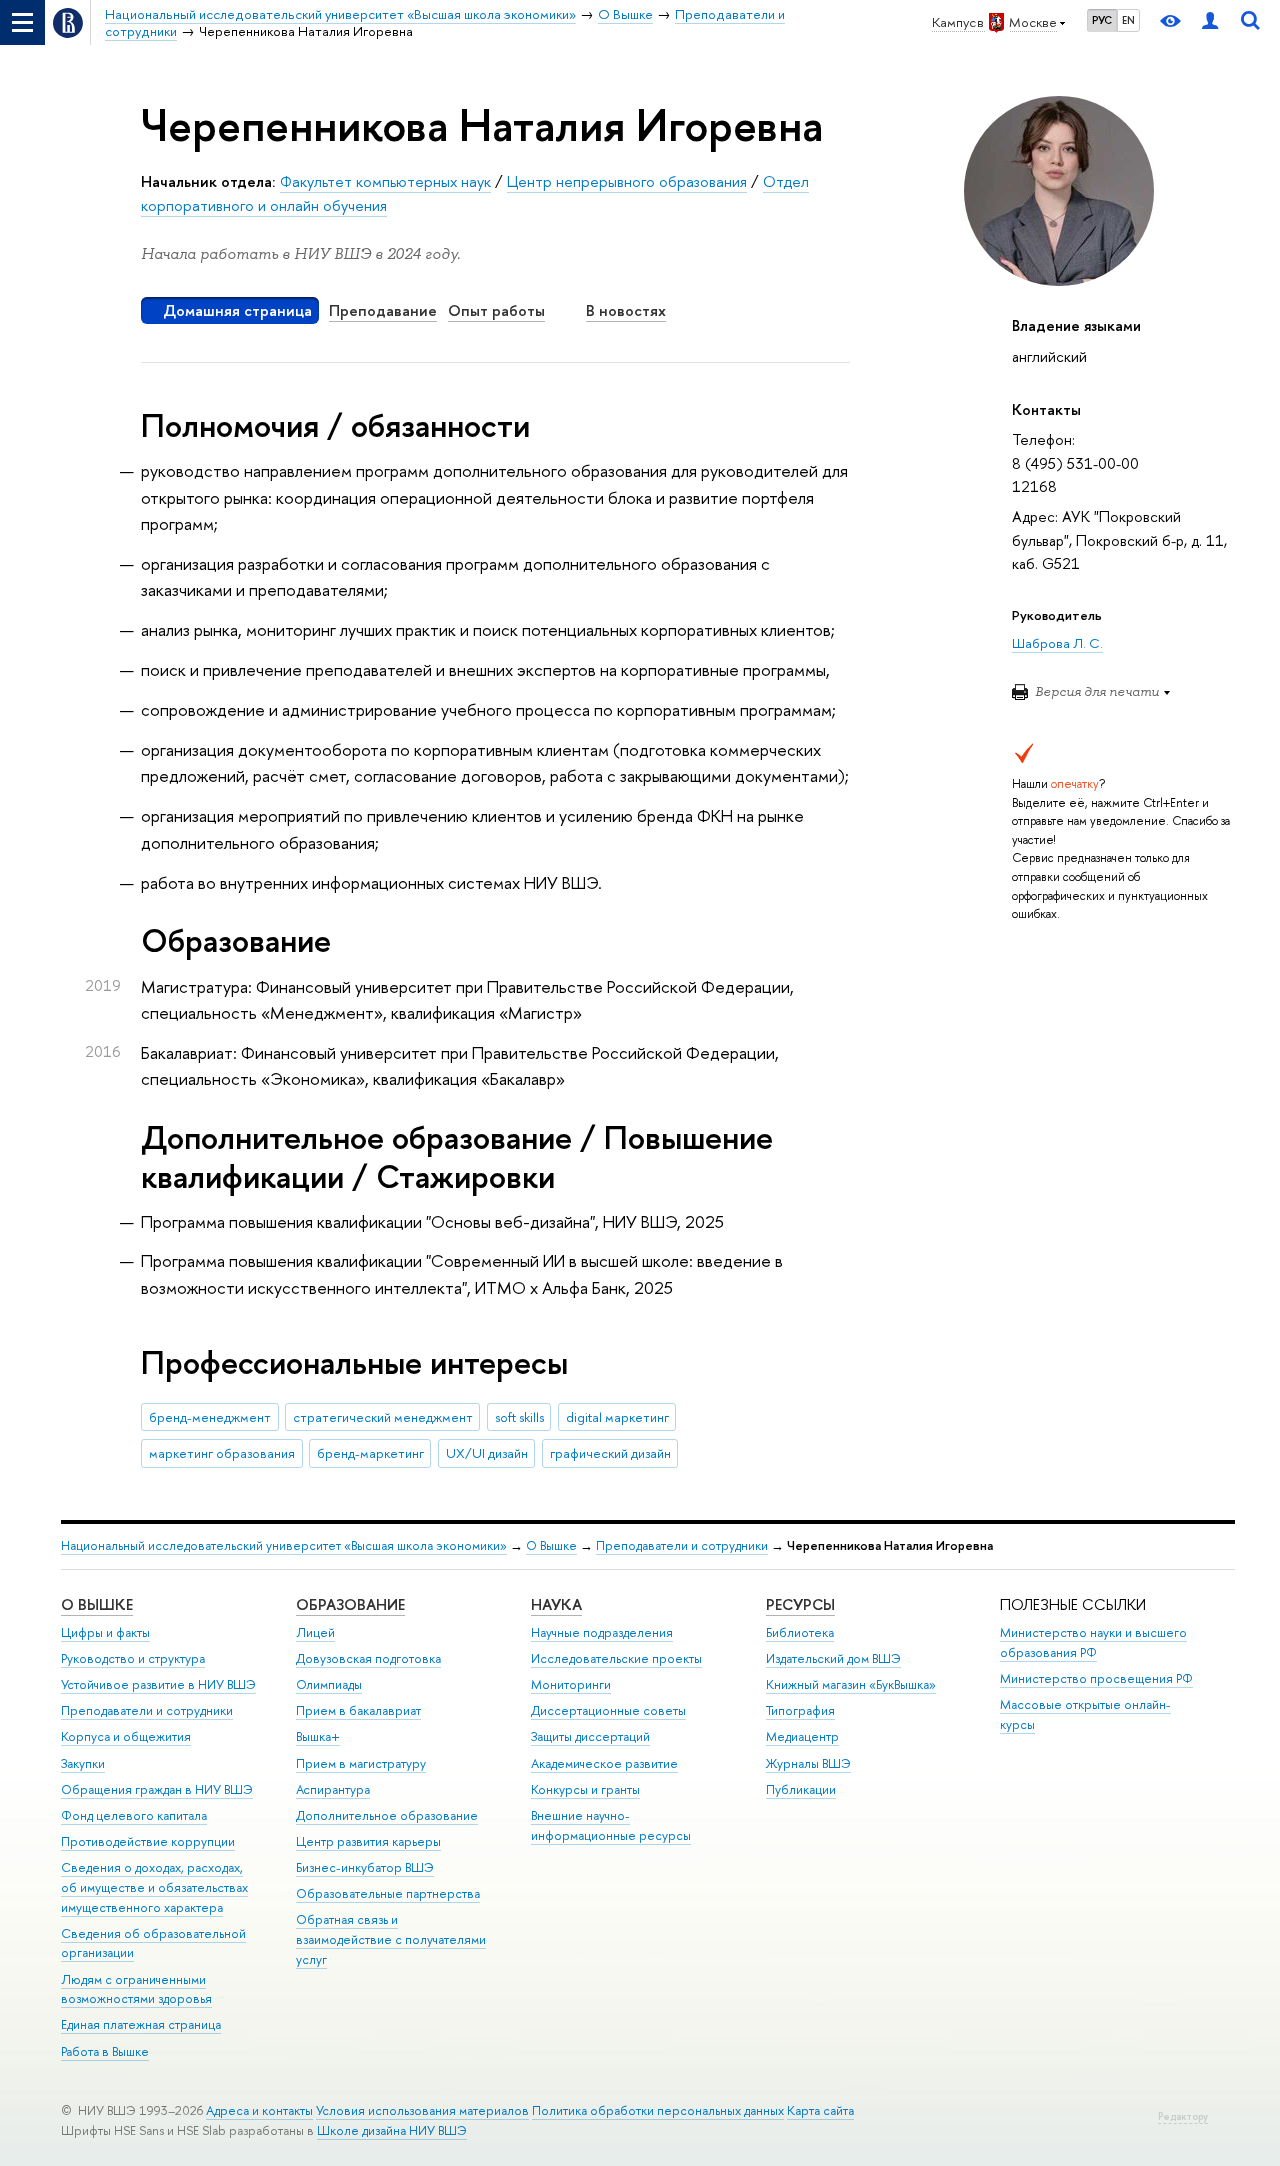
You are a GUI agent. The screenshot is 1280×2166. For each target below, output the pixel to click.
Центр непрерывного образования (627, 181)
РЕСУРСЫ (800, 1604)
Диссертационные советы (608, 1710)
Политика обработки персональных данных (658, 2110)
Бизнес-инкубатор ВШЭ (365, 1867)
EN (1128, 20)
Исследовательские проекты (616, 1658)
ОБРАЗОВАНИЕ (350, 1604)
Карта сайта (820, 2110)
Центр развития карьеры (368, 1841)
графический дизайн (610, 1453)
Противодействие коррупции (148, 1841)
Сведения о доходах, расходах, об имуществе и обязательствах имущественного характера (154, 1887)
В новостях (626, 310)
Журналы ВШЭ (808, 1763)
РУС (1102, 20)
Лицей (315, 1632)
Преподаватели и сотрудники (682, 1545)
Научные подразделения (602, 1632)
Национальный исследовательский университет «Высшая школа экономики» (284, 1545)
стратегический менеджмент (383, 1417)
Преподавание (383, 310)
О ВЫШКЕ (97, 1604)
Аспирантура (333, 1789)
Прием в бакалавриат (358, 1710)
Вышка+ (318, 1736)
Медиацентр (802, 1736)
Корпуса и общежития (126, 1736)
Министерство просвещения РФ (1096, 1678)
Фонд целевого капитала (134, 1815)
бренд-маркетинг (370, 1453)
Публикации (801, 1789)
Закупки (83, 1763)
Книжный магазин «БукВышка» (851, 1684)
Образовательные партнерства (388, 1893)
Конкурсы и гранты (585, 1789)
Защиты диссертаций (590, 1736)
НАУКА (556, 1604)
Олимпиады (329, 1684)
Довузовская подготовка (368, 1658)
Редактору (1183, 2116)
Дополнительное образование (387, 1815)
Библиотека (800, 1632)
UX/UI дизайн (487, 1453)
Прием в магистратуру (361, 1763)
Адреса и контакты (259, 2110)
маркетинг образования (222, 1453)
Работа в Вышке (105, 2051)
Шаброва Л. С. (1057, 643)
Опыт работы (496, 310)
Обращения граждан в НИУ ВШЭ (157, 1789)
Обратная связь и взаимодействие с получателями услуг (391, 1939)
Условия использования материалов (422, 2110)
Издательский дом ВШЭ (833, 1658)
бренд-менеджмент (210, 1417)
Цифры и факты (105, 1632)
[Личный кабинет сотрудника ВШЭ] (1210, 22)
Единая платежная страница (141, 2024)
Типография (800, 1710)
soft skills (519, 1417)
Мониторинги (571, 1684)
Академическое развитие (604, 1763)
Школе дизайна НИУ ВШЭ (392, 2130)
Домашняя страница (237, 310)
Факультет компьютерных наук (385, 181)
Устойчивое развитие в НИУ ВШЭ (158, 1684)
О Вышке (551, 1545)
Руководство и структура (133, 1658)
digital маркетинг (617, 1417)
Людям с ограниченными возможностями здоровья (136, 1989)
